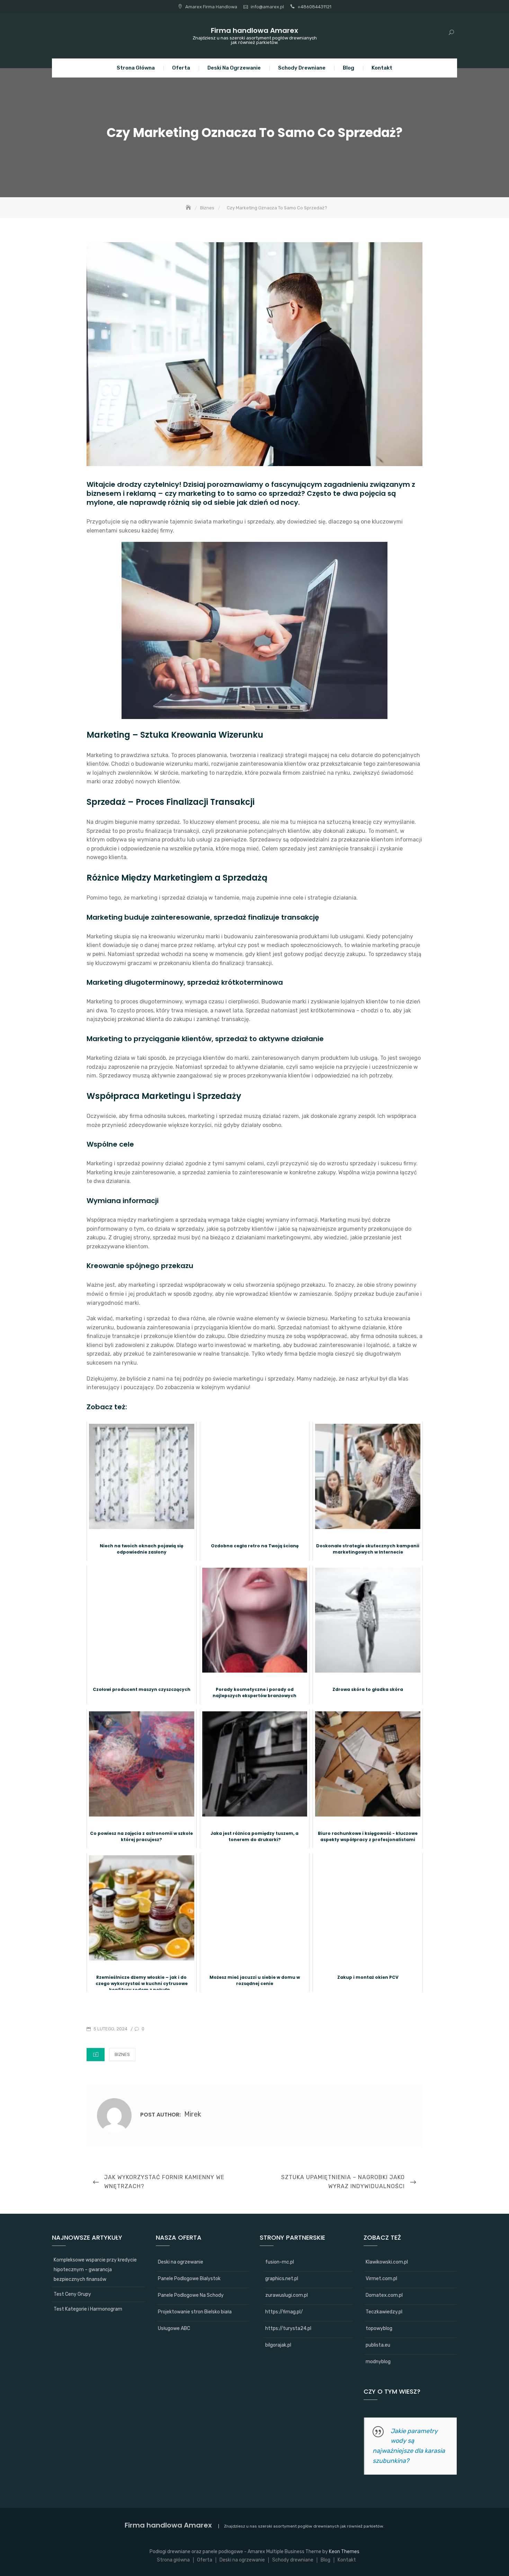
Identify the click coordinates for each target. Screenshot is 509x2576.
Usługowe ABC (174, 2328)
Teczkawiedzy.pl (384, 2312)
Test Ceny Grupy (72, 2294)
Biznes (122, 2054)
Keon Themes (344, 2552)
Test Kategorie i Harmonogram (88, 2309)
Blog (349, 68)
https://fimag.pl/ (284, 2312)
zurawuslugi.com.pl (287, 2295)
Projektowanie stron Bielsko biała (195, 2312)
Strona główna (136, 68)
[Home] (189, 208)
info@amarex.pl (267, 7)
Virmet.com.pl (381, 2279)
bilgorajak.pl (278, 2345)
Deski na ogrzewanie (234, 68)
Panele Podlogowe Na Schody (191, 2295)
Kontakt (382, 68)
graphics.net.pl (282, 2279)
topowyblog (379, 2328)
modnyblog (378, 2362)
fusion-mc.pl (280, 2262)
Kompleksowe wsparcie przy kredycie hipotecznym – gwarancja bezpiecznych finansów (95, 2270)
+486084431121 (314, 7)
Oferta (181, 68)
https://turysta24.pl (288, 2328)
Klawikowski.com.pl (387, 2262)
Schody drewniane (302, 68)
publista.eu (378, 2345)
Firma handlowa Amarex (254, 30)
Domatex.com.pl (384, 2295)
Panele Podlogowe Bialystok (189, 2279)
